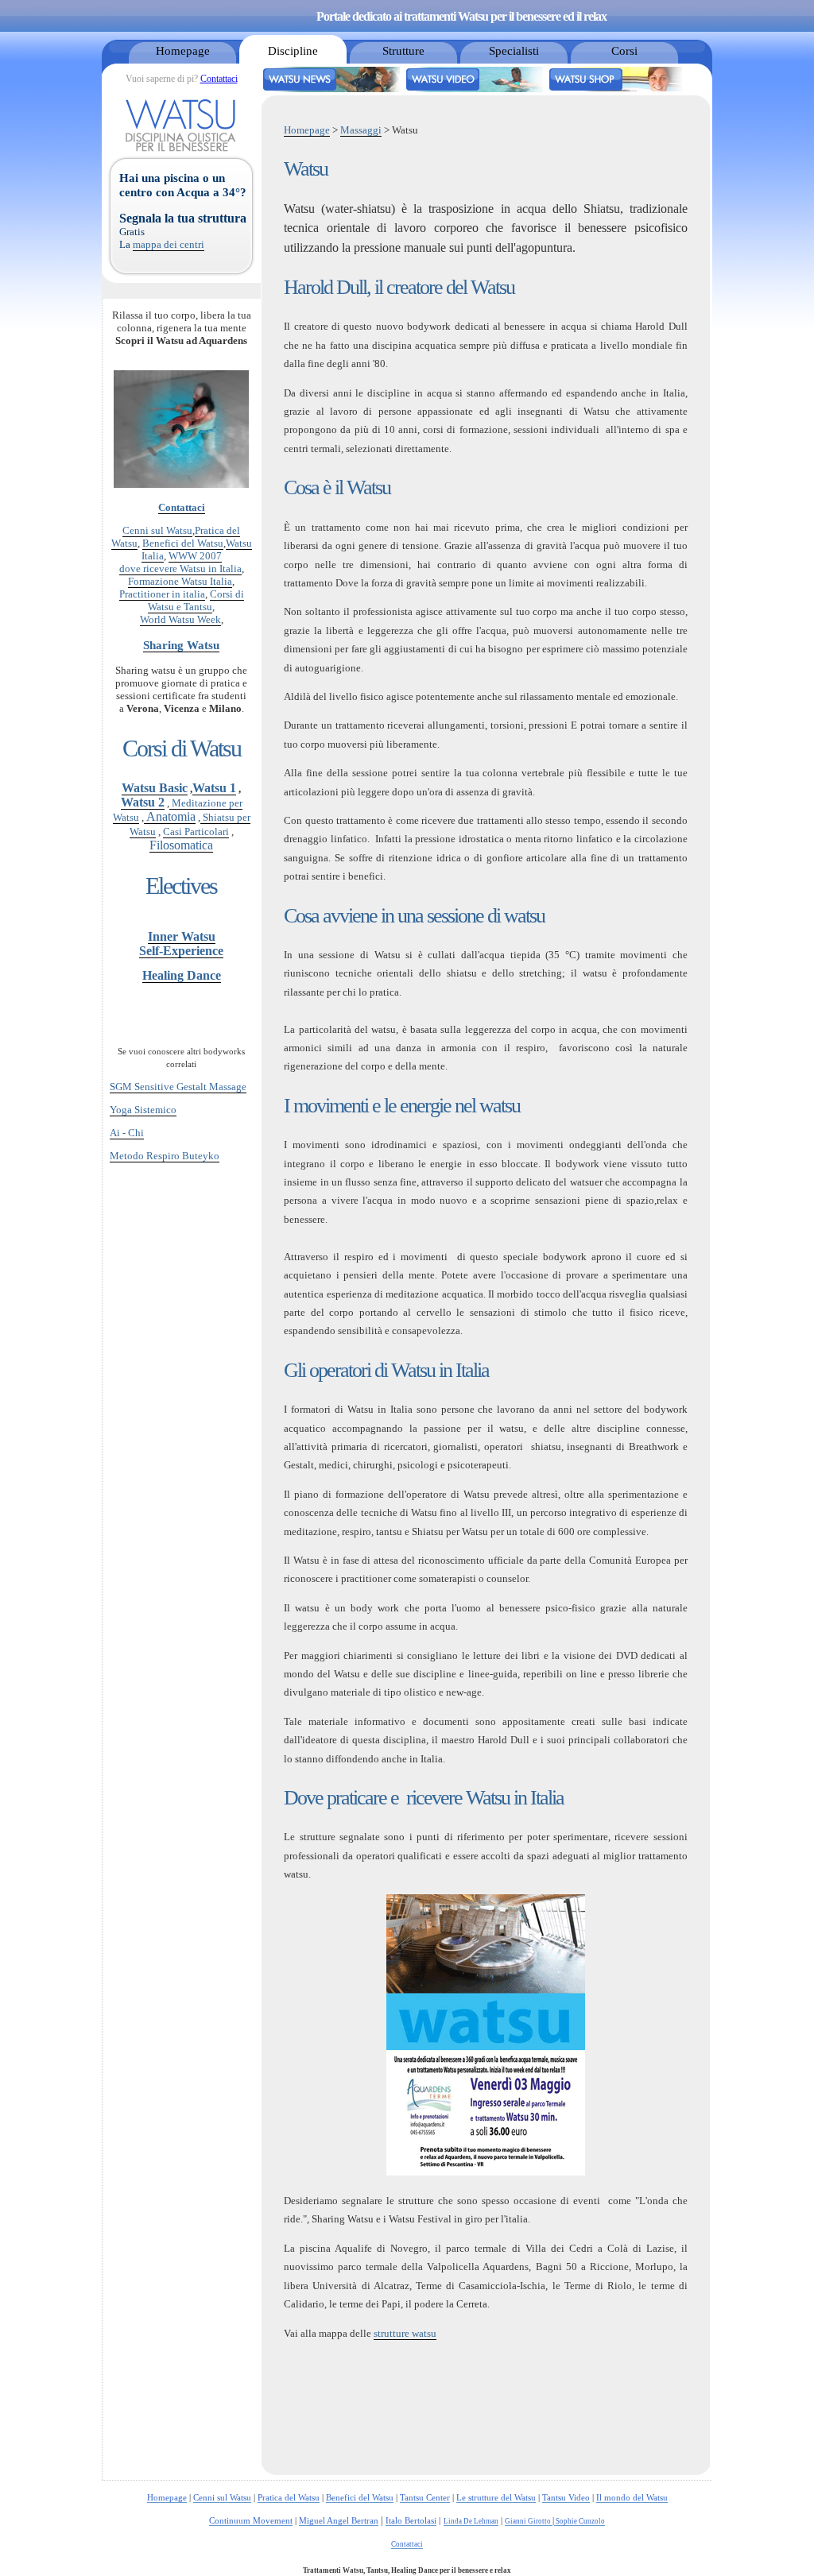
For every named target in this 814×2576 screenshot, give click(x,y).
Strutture (403, 50)
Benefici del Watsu (183, 543)
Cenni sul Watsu (157, 530)
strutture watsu (405, 2333)
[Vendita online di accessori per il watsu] (618, 92)
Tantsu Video (566, 2497)
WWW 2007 (195, 556)
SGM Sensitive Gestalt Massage (178, 1087)
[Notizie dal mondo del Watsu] (332, 92)
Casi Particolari (196, 832)
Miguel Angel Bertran (339, 2520)
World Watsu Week (180, 619)
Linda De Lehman (471, 2521)
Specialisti (514, 50)
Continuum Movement (251, 2520)
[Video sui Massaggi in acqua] (475, 92)
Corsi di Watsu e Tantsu (196, 600)
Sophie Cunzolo (579, 2521)
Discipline (293, 50)
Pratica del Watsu (289, 2497)
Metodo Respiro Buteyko (165, 1156)
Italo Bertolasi (411, 2520)
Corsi (624, 50)
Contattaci (219, 79)
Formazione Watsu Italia (180, 581)
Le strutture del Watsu (496, 2497)
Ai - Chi (127, 1133)
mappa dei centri (169, 244)
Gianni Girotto (529, 2521)
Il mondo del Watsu (632, 2497)
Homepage (183, 50)
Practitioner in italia (162, 594)
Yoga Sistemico (143, 1110)
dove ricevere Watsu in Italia (180, 569)
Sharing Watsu (181, 645)
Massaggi (361, 130)
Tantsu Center (425, 2497)
